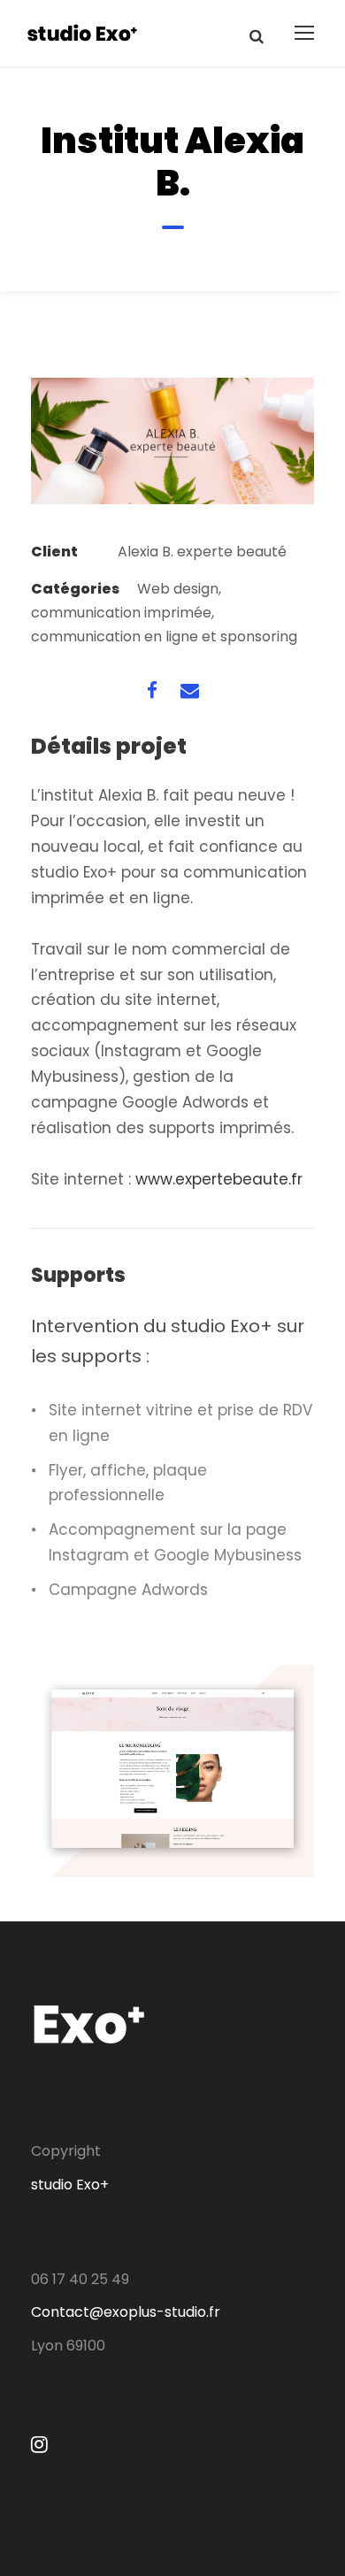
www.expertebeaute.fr (219, 1179)
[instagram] (39, 2445)
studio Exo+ (70, 2185)
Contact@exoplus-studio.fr (126, 2312)
